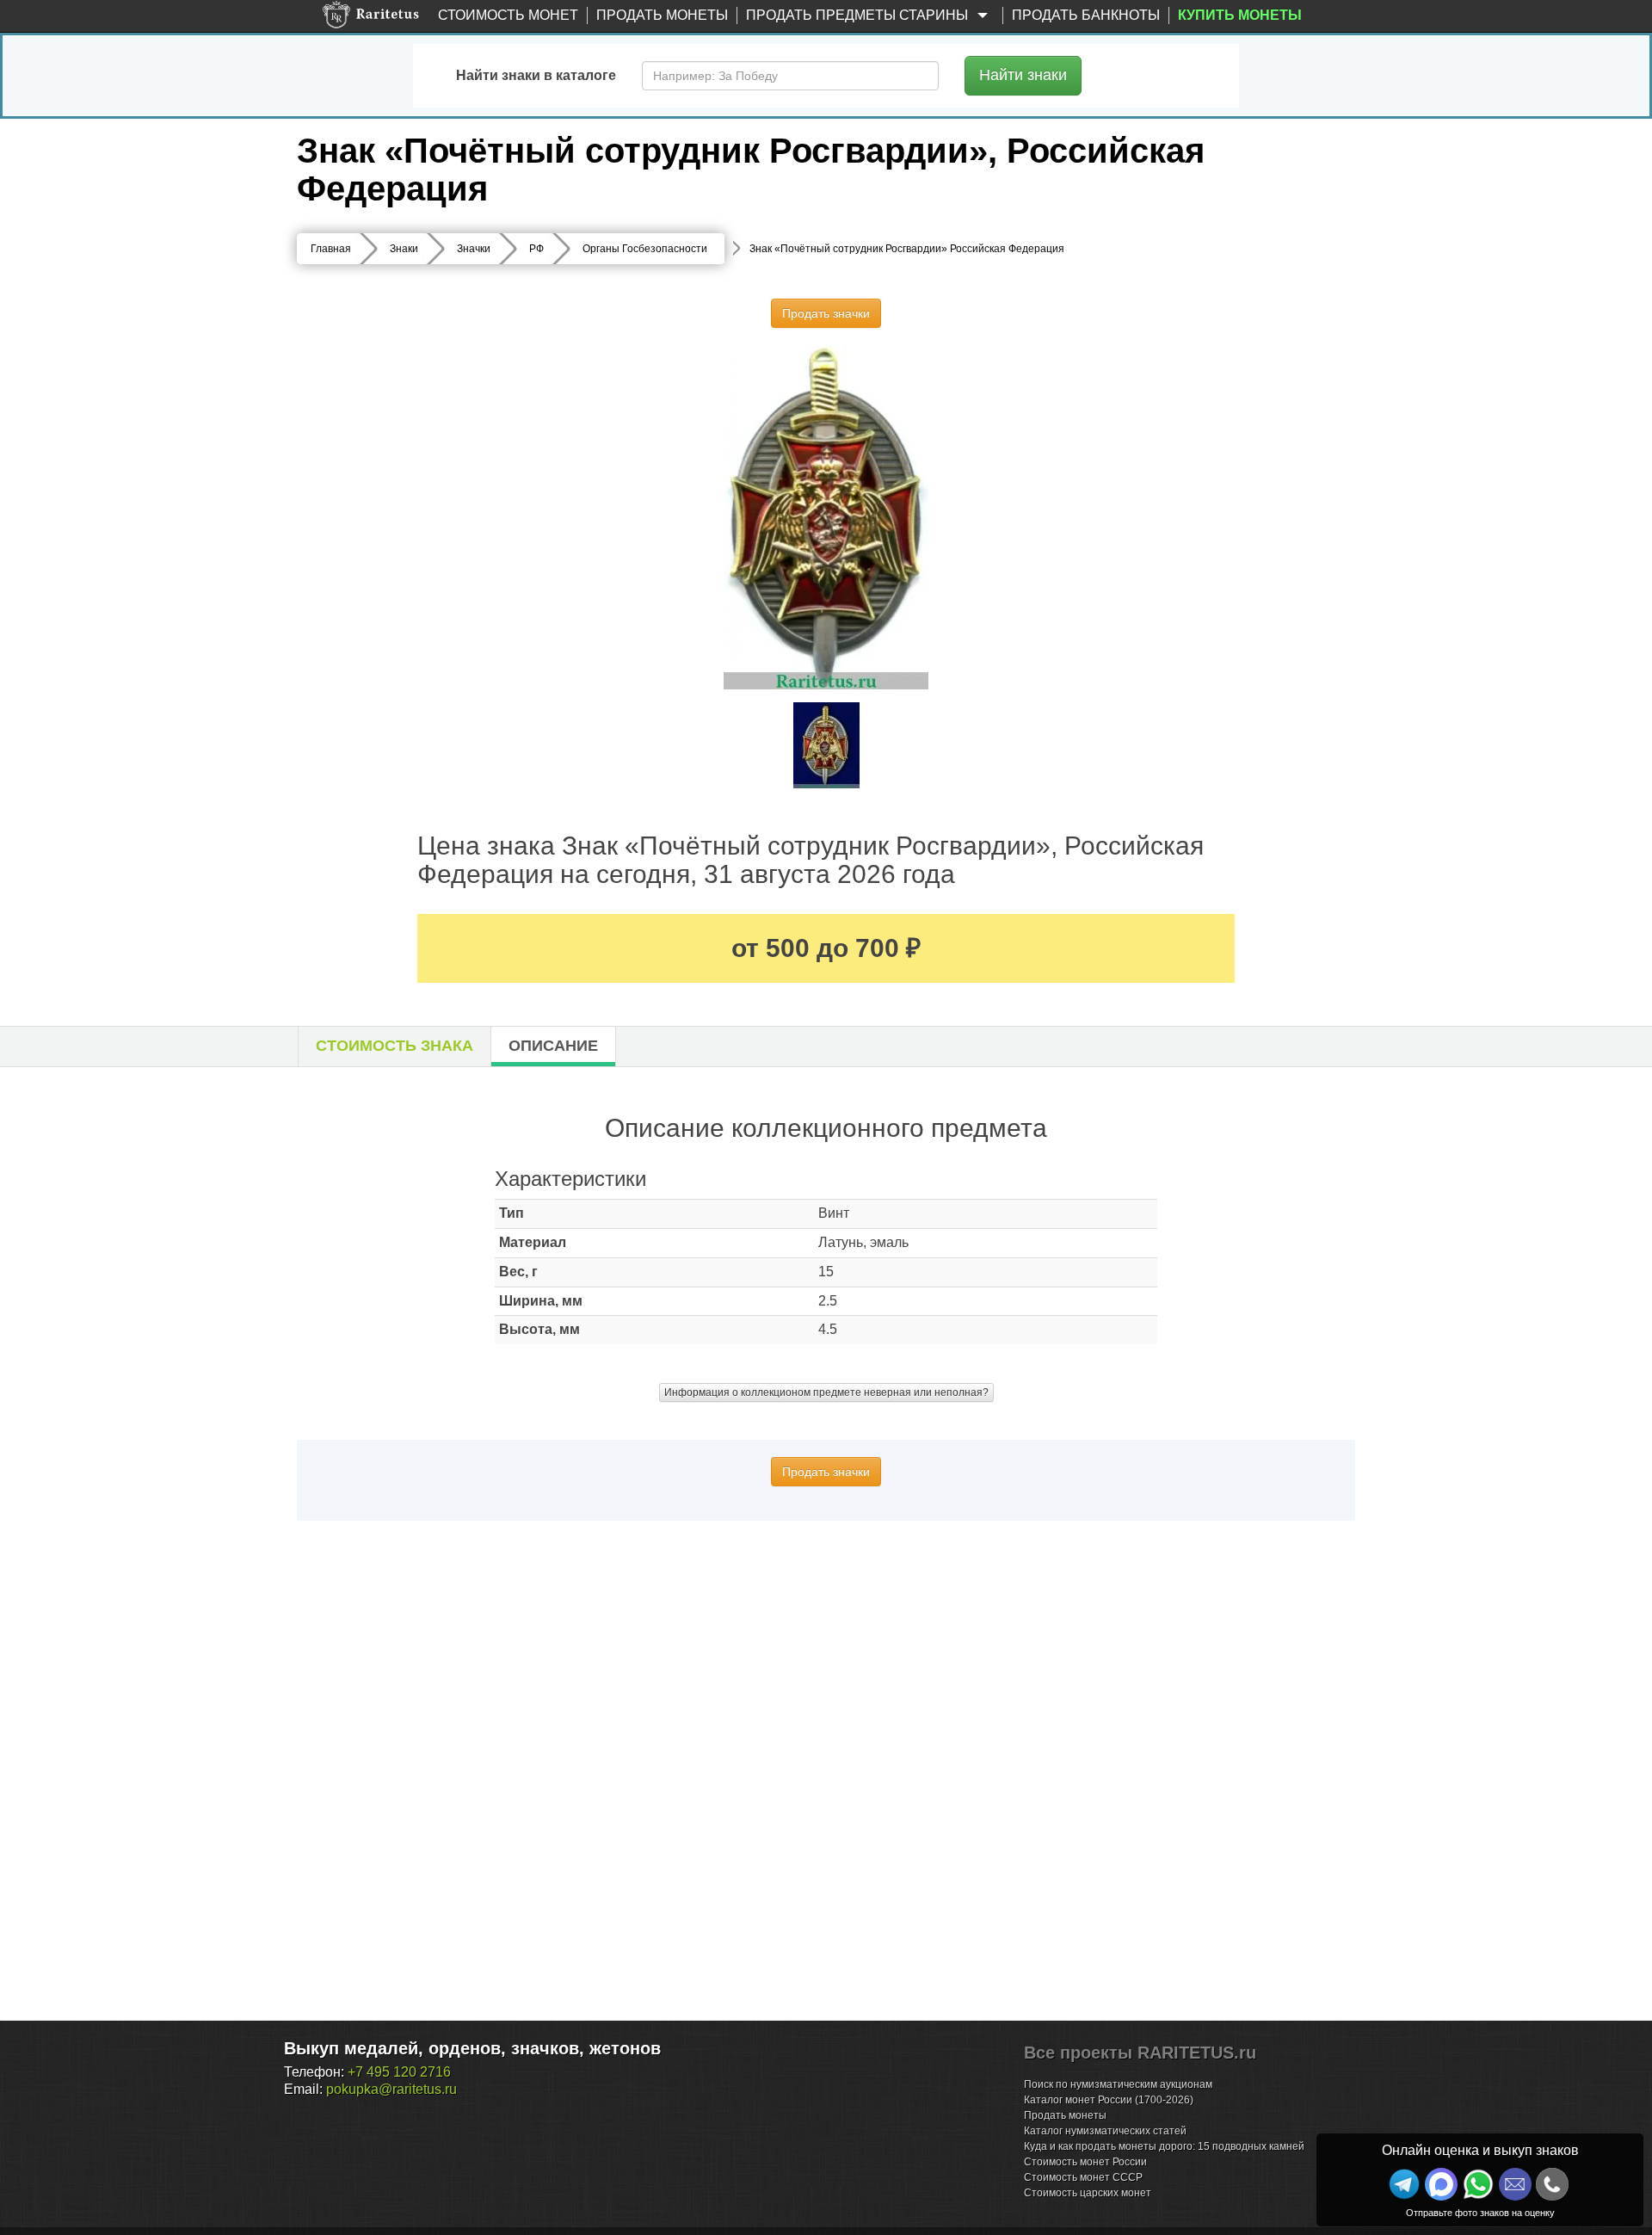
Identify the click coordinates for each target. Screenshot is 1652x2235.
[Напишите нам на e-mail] (1515, 2184)
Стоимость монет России (1085, 2162)
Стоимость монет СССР (1083, 2177)
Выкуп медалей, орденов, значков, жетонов (472, 2048)
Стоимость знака (395, 1046)
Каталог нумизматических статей (1105, 2131)
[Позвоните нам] (1552, 2184)
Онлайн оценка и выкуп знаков (1480, 2150)
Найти (1023, 75)
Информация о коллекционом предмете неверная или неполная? (826, 1392)
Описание (553, 1046)
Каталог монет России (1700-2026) (1109, 2100)
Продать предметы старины (859, 15)
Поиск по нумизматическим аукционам (1118, 2084)
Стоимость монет (508, 15)
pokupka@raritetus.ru (391, 2089)
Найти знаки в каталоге (536, 75)
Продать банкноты (1086, 15)
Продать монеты (662, 15)
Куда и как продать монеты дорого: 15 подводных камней (1164, 2146)
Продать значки (826, 313)
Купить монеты (1240, 15)
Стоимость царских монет (1088, 2193)
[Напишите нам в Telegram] (1404, 2184)
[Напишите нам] (1441, 2184)
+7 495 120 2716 (399, 2072)
